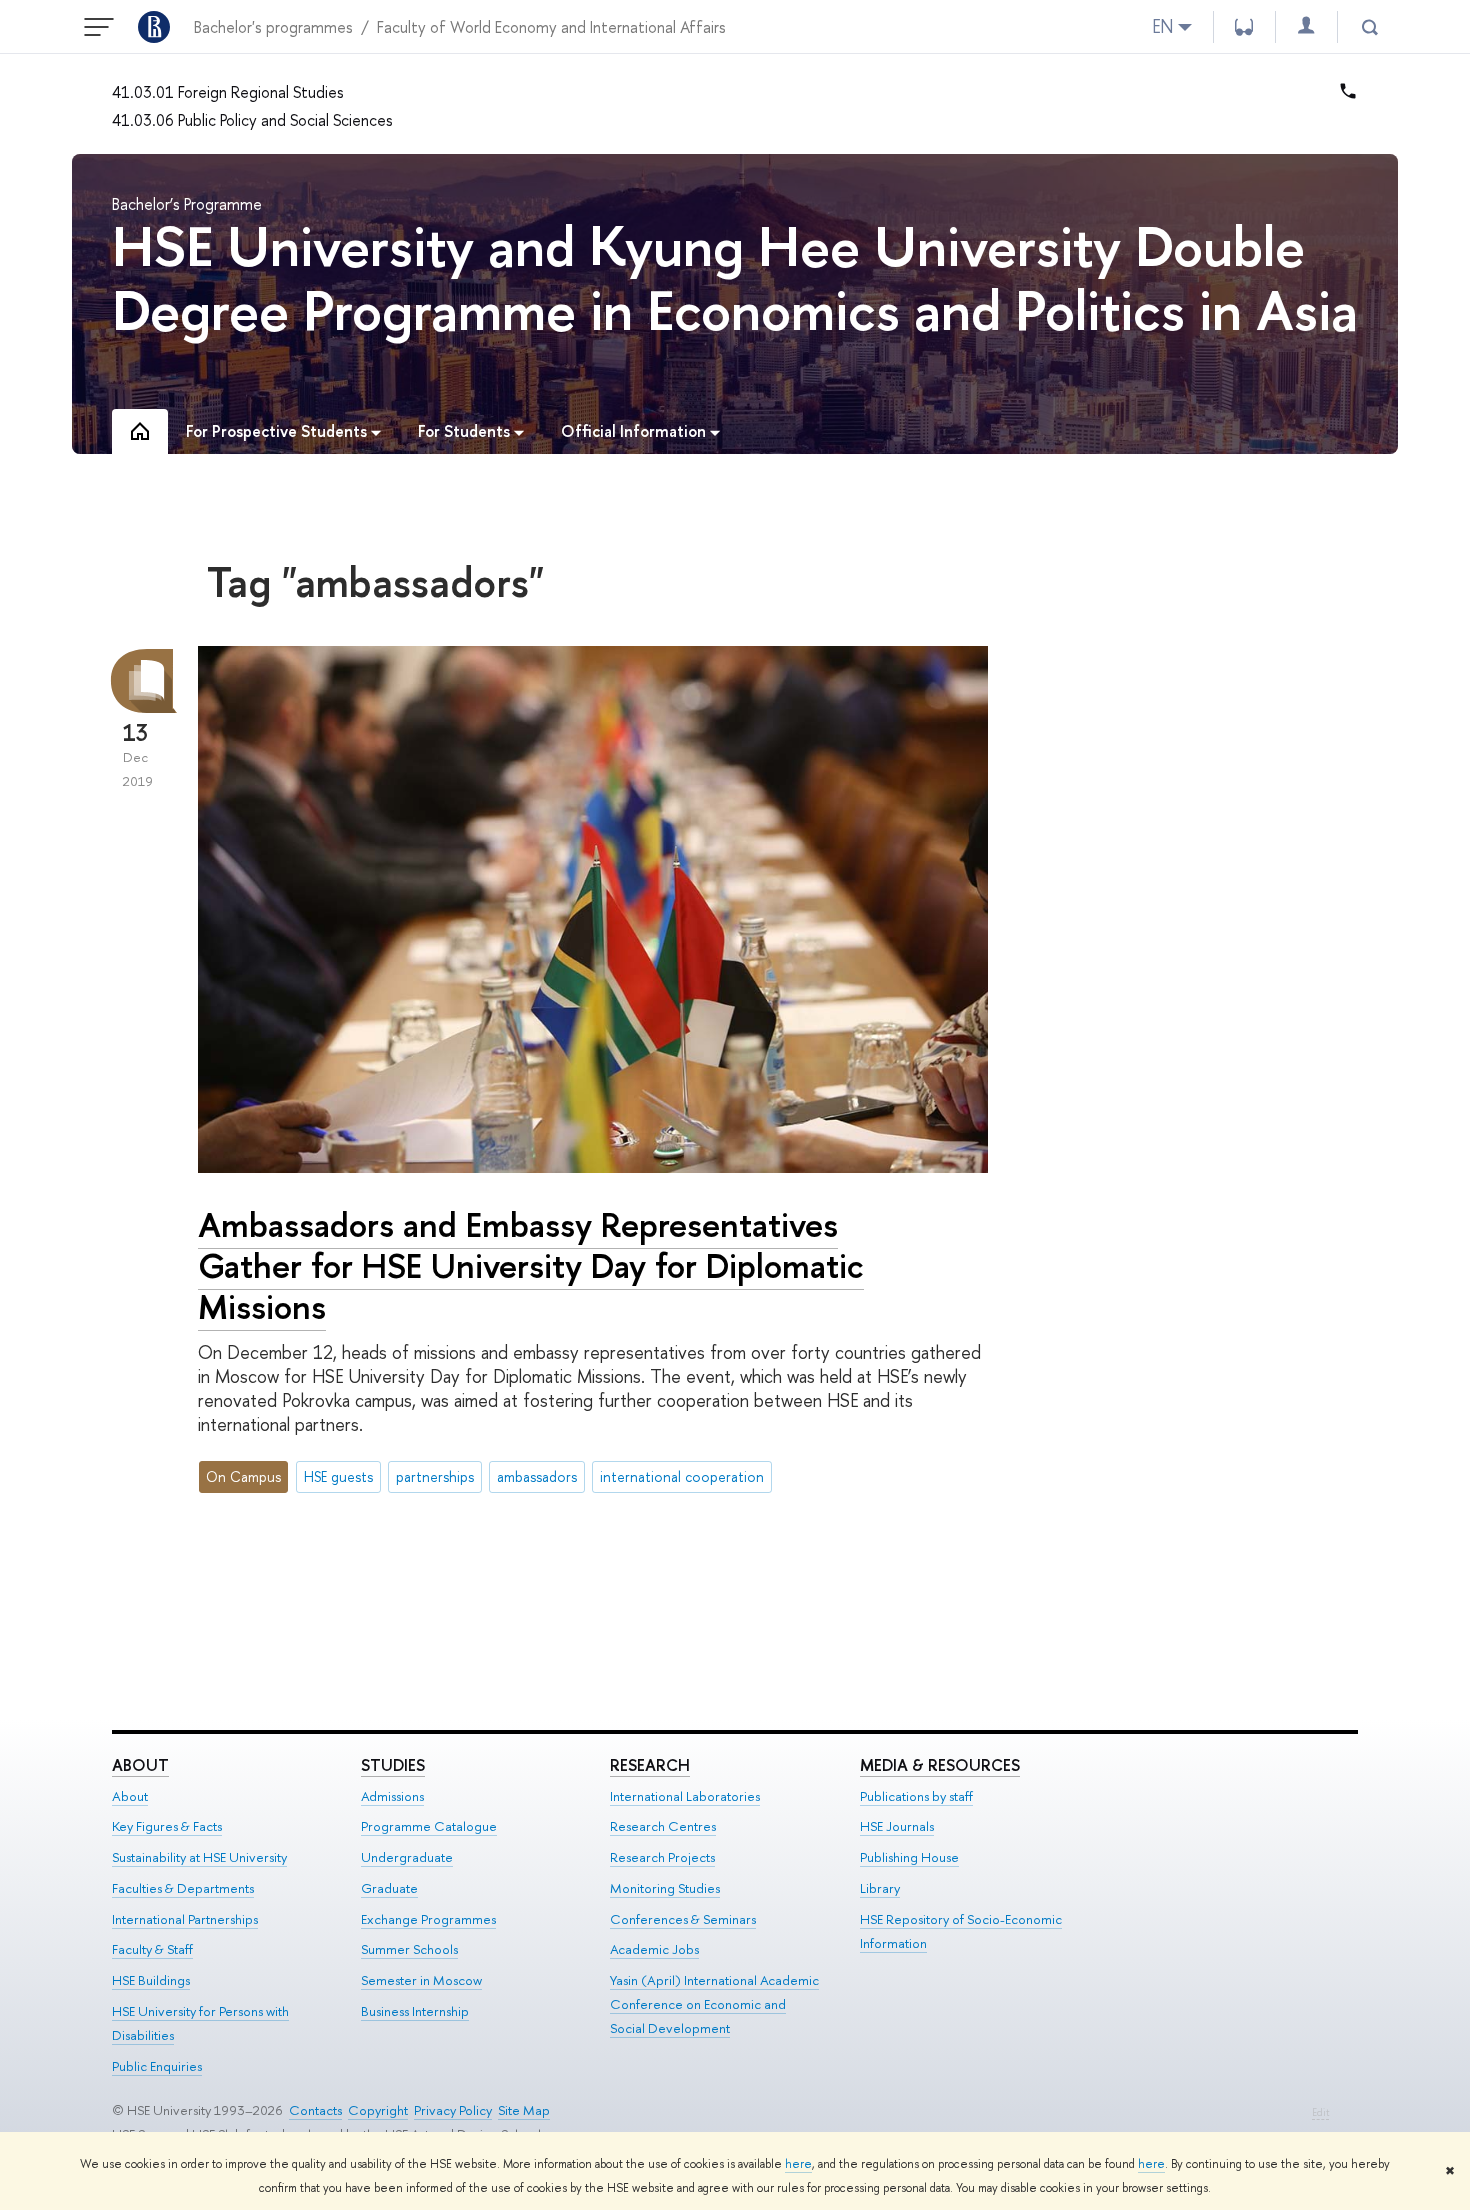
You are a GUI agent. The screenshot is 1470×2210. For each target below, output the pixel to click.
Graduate (389, 1888)
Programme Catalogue (429, 1826)
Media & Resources (940, 1765)
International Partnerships (185, 1919)
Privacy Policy (453, 2110)
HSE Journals (897, 1826)
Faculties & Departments (183, 1888)
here (798, 2164)
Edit (1320, 2112)
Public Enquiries (157, 2066)
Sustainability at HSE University (199, 1857)
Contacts (315, 2110)
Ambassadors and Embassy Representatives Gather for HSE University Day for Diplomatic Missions (531, 1265)
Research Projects (662, 1857)
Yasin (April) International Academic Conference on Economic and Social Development (714, 2004)
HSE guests (338, 1476)
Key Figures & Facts (167, 1826)
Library (880, 1888)
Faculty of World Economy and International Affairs (551, 27)
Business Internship (415, 2011)
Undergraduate (407, 1857)
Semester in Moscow (421, 1980)
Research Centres (663, 1826)
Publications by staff (916, 1796)
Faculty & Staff (152, 1949)
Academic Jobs (654, 1949)
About (140, 1765)
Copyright (378, 2110)
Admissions (392, 1796)
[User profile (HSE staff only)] (1306, 26)
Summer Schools (409, 1949)
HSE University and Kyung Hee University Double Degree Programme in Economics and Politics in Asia (735, 277)
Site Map (524, 2110)
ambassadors (537, 1476)
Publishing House (909, 1857)
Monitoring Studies (665, 1888)
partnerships (435, 1476)
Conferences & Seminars (683, 1919)
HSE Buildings (151, 1980)
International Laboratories (685, 1796)
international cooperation (682, 1476)
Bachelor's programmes (273, 27)
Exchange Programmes (428, 1919)
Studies (393, 1765)
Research (650, 1765)
